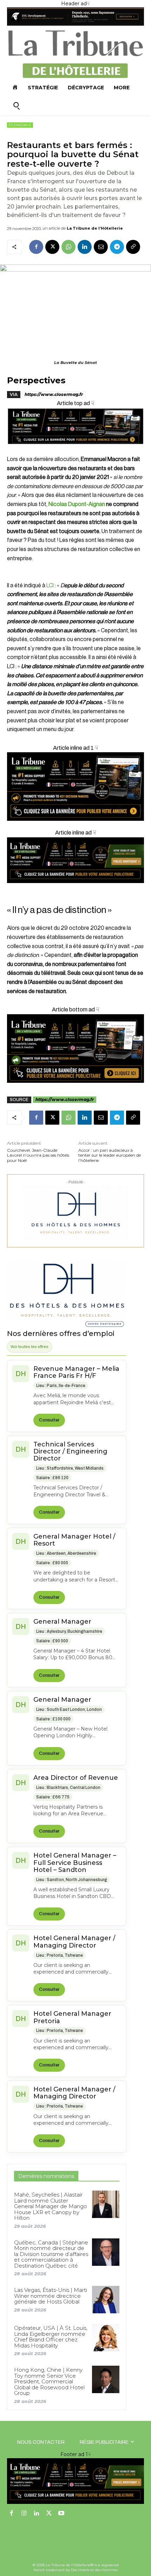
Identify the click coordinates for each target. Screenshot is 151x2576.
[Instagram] (24, 2514)
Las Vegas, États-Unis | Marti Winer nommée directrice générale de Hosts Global (51, 2296)
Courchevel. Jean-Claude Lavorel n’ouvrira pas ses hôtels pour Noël (38, 1155)
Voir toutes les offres (29, 1347)
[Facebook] (36, 247)
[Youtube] (61, 2514)
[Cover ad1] (75, 1049)
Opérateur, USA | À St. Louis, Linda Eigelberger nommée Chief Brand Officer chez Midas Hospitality (51, 2337)
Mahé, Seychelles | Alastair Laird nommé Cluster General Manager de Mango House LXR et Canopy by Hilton (51, 2206)
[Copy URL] (133, 247)
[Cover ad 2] (75, 787)
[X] (52, 247)
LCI (50, 586)
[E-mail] (101, 247)
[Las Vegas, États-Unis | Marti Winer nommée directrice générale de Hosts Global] (106, 2300)
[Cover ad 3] (75, 889)
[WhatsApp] (68, 247)
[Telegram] (117, 247)
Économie (20, 125)
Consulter (49, 1420)
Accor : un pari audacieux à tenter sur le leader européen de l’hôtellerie (110, 1155)
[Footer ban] (75, 2481)
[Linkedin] (85, 247)
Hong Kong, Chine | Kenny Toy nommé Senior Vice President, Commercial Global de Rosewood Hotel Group (49, 2381)
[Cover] (75, 450)
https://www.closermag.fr (54, 394)
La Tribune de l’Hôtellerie (95, 228)
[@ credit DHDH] (75, 24)
